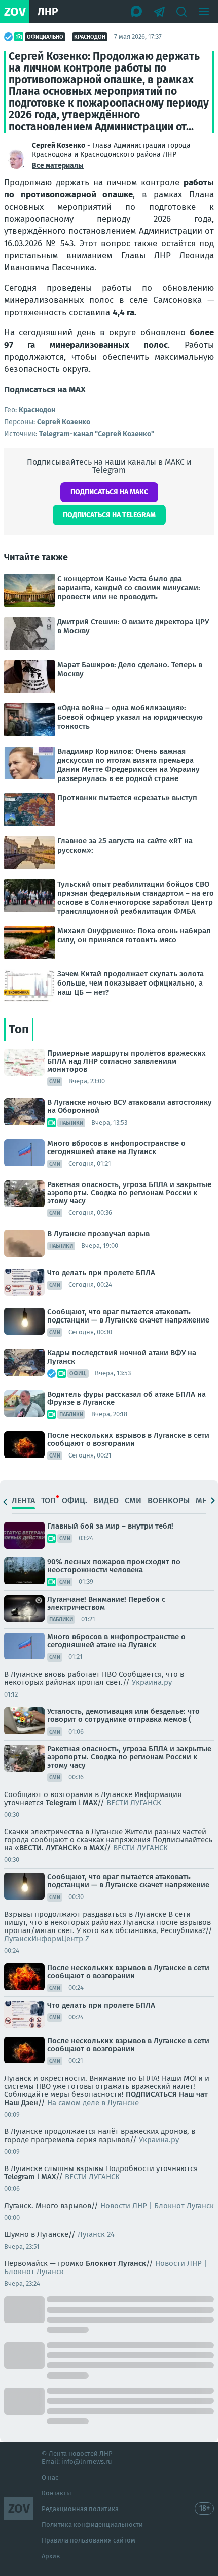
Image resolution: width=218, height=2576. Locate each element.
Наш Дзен (21, 2103)
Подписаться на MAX (45, 389)
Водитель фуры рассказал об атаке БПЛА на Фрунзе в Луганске (126, 1398)
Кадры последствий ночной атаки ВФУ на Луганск (122, 1357)
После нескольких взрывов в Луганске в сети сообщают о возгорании (128, 1439)
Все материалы (58, 166)
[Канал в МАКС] (137, 12)
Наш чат (193, 2094)
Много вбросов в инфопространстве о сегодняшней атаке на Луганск (116, 1147)
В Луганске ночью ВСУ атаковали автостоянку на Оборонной (130, 1106)
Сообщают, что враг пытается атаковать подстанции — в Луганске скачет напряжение (128, 1316)
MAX (90, 1803)
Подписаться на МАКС (109, 492)
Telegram (61, 1803)
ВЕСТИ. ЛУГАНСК (48, 1848)
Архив (51, 2556)
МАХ (97, 1848)
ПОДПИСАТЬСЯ (151, 2094)
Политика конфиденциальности (92, 2524)
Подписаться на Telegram (109, 515)
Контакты (57, 2493)
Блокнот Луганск (116, 2263)
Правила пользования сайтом (88, 2540)
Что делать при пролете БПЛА (101, 1273)
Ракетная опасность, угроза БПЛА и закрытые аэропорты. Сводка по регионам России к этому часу (129, 1193)
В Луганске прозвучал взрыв (98, 1234)
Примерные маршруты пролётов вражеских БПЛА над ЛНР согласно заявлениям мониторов (126, 1061)
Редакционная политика (80, 2509)
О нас (50, 2477)
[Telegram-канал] (159, 12)
